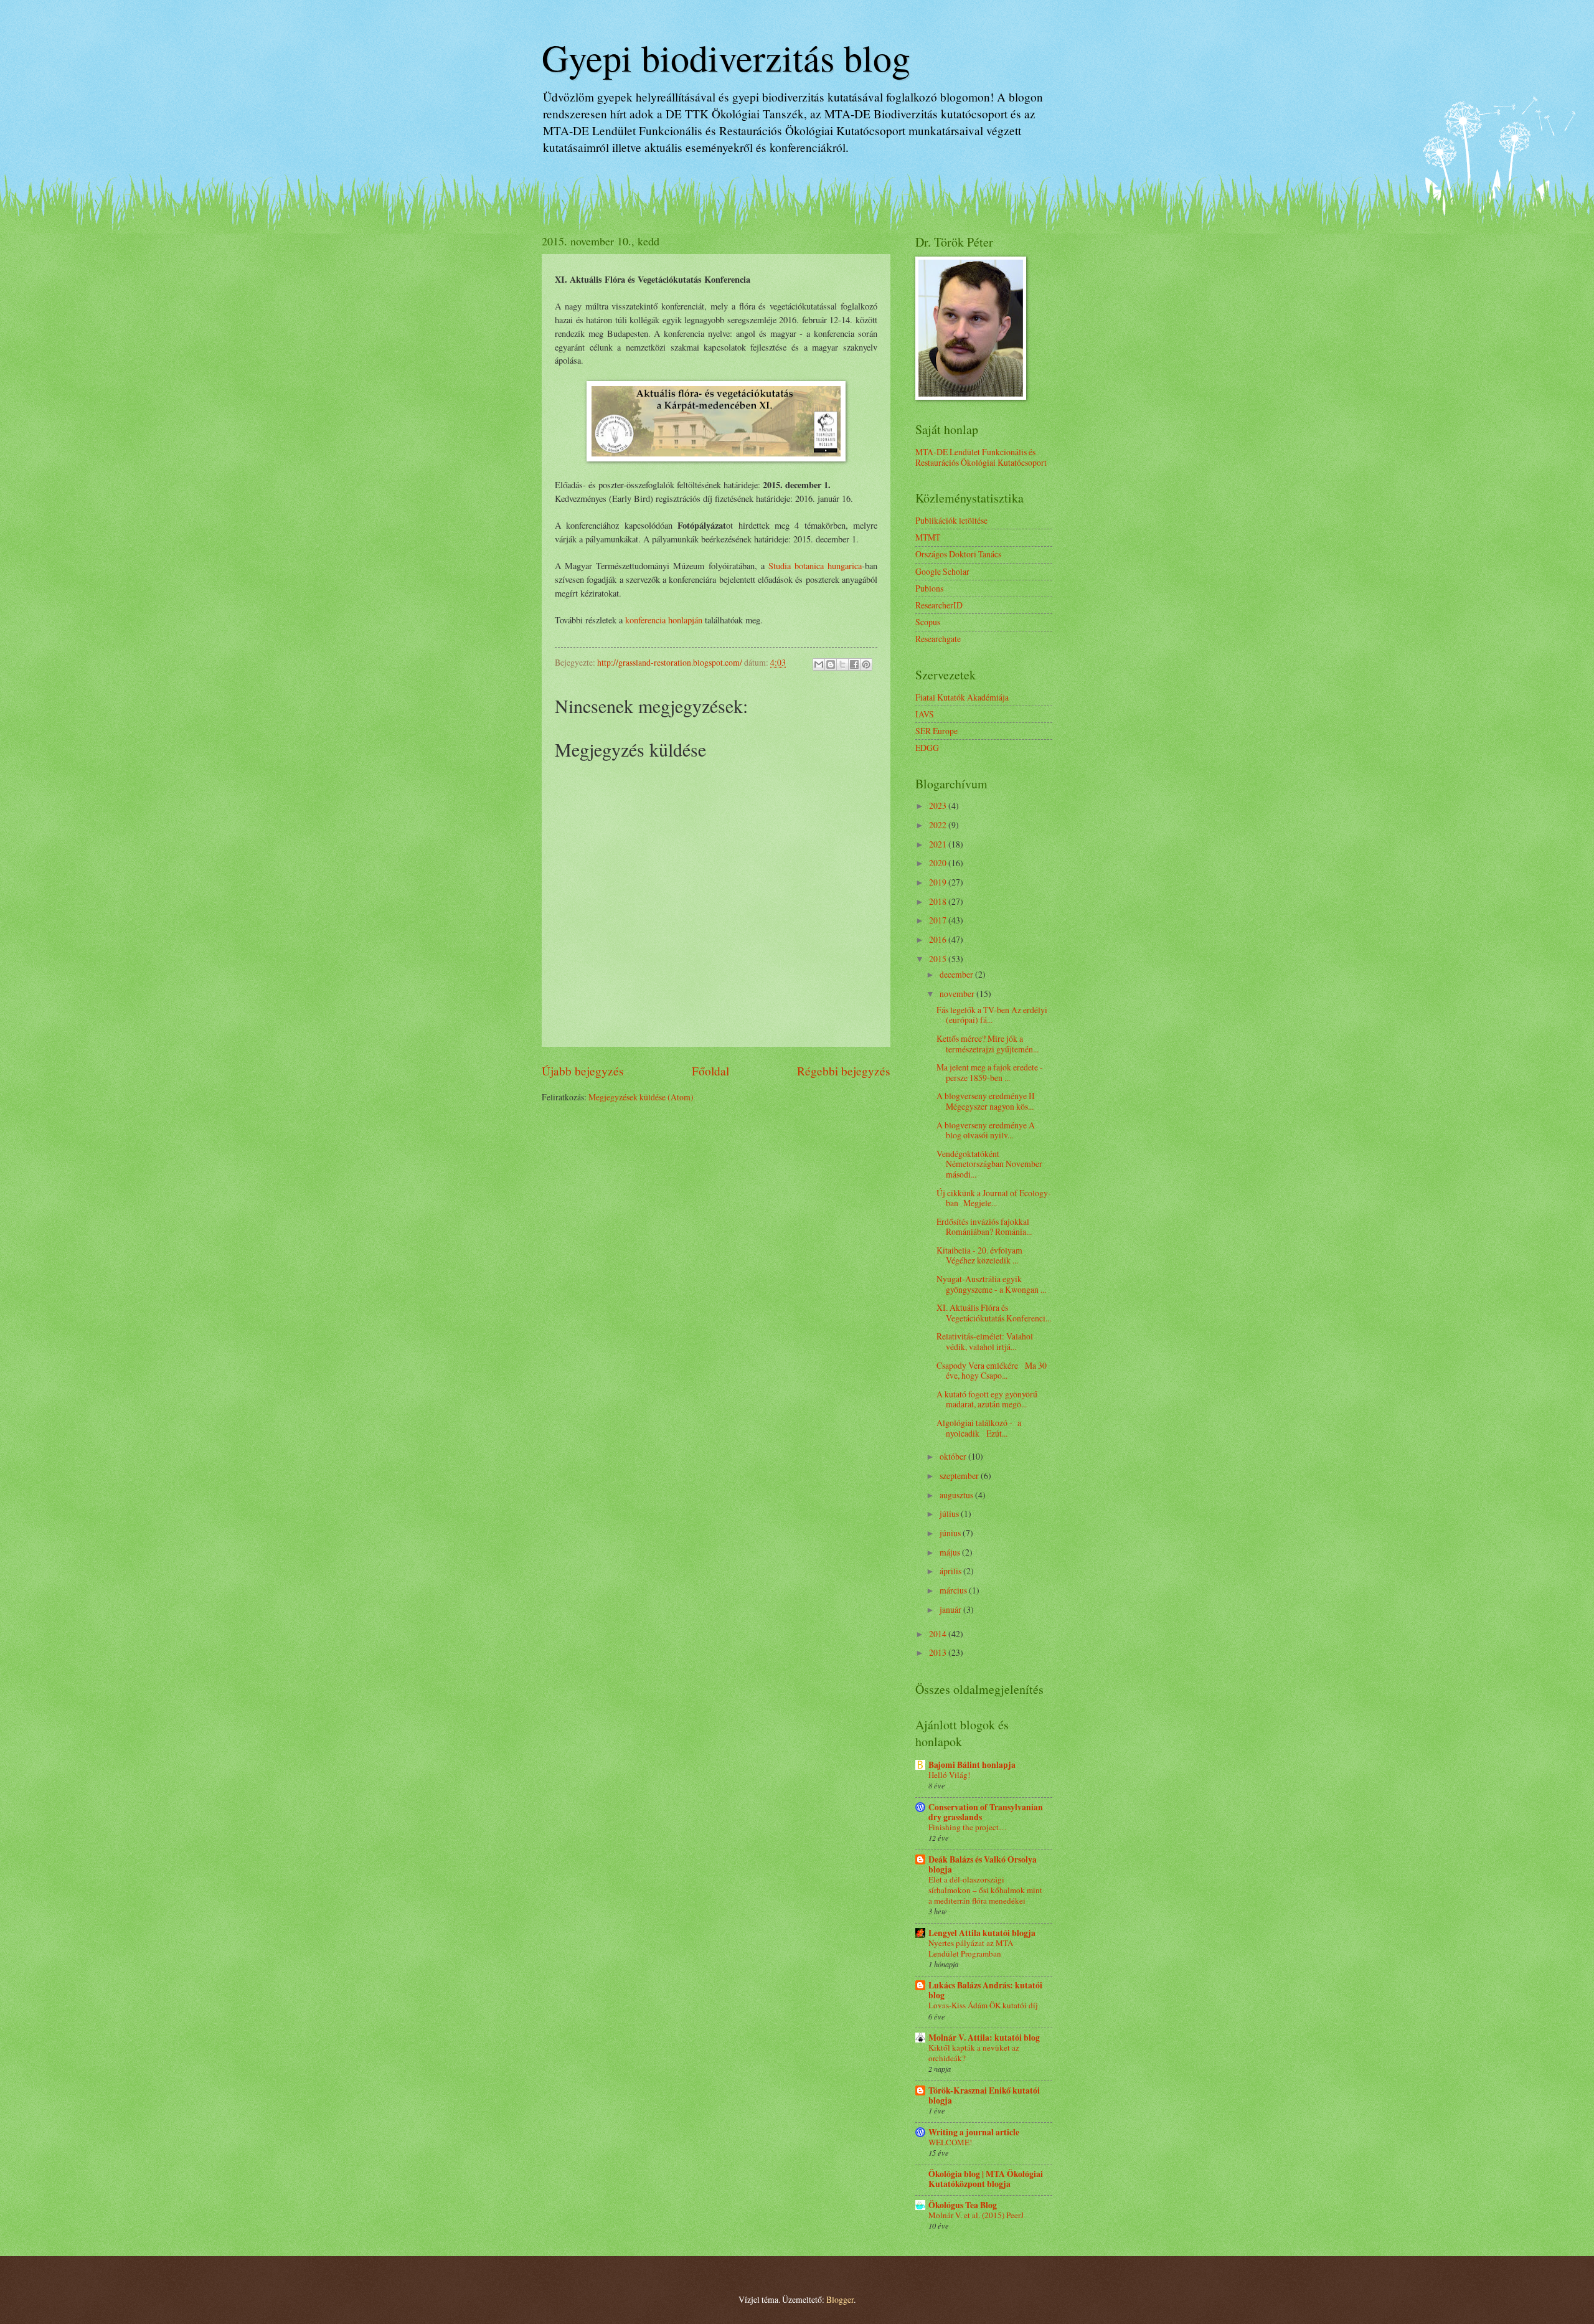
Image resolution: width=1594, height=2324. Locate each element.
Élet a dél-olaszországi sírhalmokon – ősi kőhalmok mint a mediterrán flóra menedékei (985, 1890)
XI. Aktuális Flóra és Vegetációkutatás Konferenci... (994, 1313)
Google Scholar (942, 571)
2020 (939, 863)
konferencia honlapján (664, 620)
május (951, 1552)
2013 (939, 1652)
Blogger (840, 2299)
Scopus (928, 622)
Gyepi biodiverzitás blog (726, 57)
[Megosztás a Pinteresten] (866, 664)
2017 (939, 920)
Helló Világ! (949, 1775)
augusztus (957, 1495)
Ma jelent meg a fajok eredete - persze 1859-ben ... (990, 1072)
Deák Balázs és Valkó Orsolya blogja (983, 1864)
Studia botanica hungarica (815, 566)
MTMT (928, 537)
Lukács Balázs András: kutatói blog (985, 1990)
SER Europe (936, 731)
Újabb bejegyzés (583, 1071)
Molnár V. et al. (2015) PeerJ (976, 2215)
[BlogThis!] (831, 664)
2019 (939, 882)
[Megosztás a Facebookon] (854, 664)
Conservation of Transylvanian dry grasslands (986, 1812)
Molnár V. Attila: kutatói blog (984, 2038)
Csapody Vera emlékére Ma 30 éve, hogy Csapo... (992, 1371)
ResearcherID (939, 605)
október (954, 1456)
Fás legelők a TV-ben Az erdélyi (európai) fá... (992, 1015)
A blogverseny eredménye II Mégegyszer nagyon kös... (986, 1101)
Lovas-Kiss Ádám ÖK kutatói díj (983, 2005)
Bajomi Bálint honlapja (972, 1765)
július (950, 1514)
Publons (929, 588)
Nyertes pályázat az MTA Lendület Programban (971, 1948)
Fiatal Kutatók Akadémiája (962, 697)
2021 (939, 844)
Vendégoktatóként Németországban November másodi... (989, 1164)
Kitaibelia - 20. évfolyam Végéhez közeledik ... (979, 1255)
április (951, 1571)
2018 (939, 901)
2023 (939, 805)
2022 (939, 825)
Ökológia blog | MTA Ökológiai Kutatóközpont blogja (986, 2179)
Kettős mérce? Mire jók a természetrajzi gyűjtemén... (988, 1044)
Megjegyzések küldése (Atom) (641, 1097)
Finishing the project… (968, 1827)
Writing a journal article (974, 2132)
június (951, 1533)
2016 (939, 939)
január (951, 1609)
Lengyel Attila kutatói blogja (982, 1933)
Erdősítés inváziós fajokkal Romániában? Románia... (984, 1227)
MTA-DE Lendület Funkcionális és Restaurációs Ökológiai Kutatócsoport (981, 457)
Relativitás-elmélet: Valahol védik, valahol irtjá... (985, 1341)
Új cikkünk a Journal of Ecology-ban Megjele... (994, 1198)
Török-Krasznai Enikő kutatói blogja (984, 2095)
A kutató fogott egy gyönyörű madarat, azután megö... (987, 1399)
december (957, 974)
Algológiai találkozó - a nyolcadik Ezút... (979, 1428)
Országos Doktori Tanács (958, 554)
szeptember (960, 1476)
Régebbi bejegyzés (844, 1071)
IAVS (925, 714)
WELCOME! (950, 2142)
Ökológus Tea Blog (963, 2205)
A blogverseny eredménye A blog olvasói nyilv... (986, 1130)
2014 (939, 1634)
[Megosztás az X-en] (842, 664)
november (958, 994)
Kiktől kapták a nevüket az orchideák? (974, 2053)
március (954, 1590)
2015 (939, 959)
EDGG (927, 748)
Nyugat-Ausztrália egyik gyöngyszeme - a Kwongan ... (991, 1284)
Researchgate (938, 639)
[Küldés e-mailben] (819, 664)
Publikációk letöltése (951, 520)
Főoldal (710, 1071)
